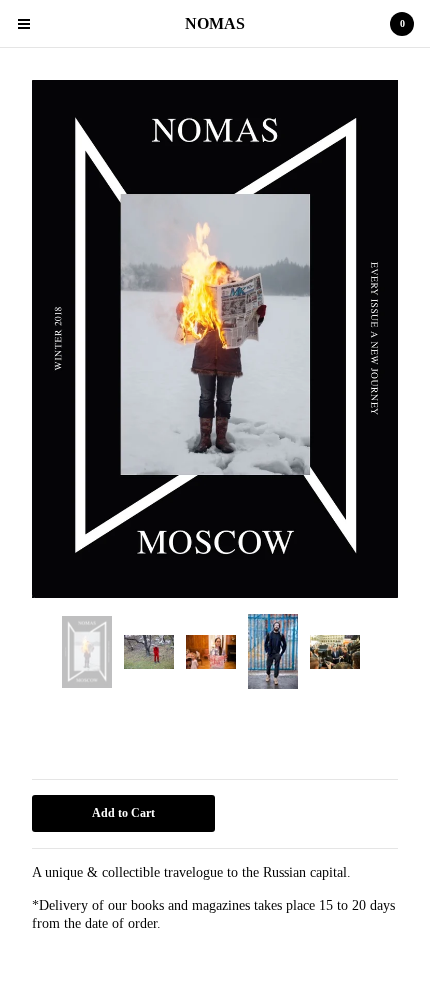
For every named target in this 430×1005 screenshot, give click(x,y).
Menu (24, 24)
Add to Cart (123, 813)
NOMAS (215, 23)
